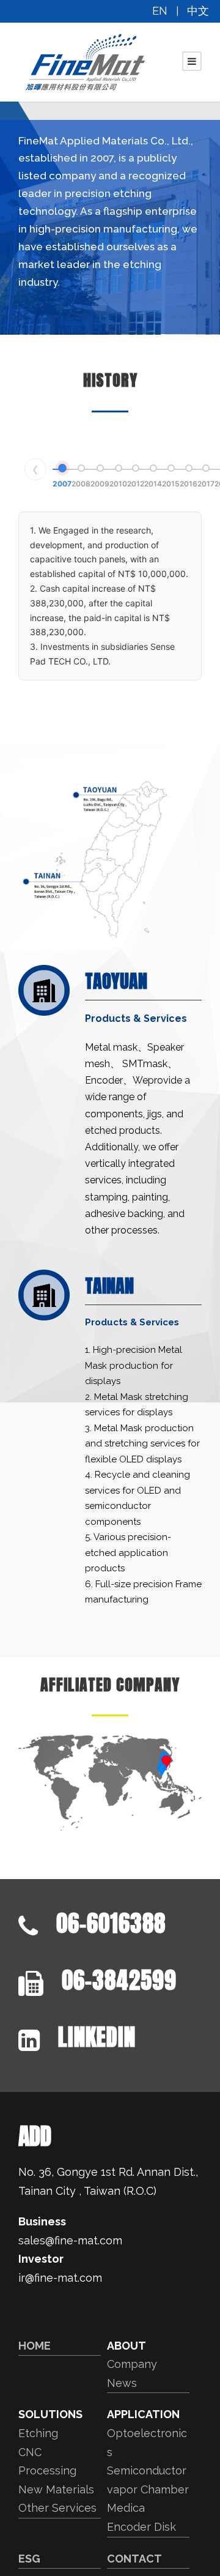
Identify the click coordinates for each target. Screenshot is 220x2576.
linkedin (97, 2037)
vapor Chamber (148, 2489)
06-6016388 (111, 1923)
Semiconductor (147, 2470)
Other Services (57, 2508)
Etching (38, 2433)
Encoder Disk (141, 2527)
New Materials (56, 2489)
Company (132, 2364)
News (122, 2383)
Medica (126, 2508)
